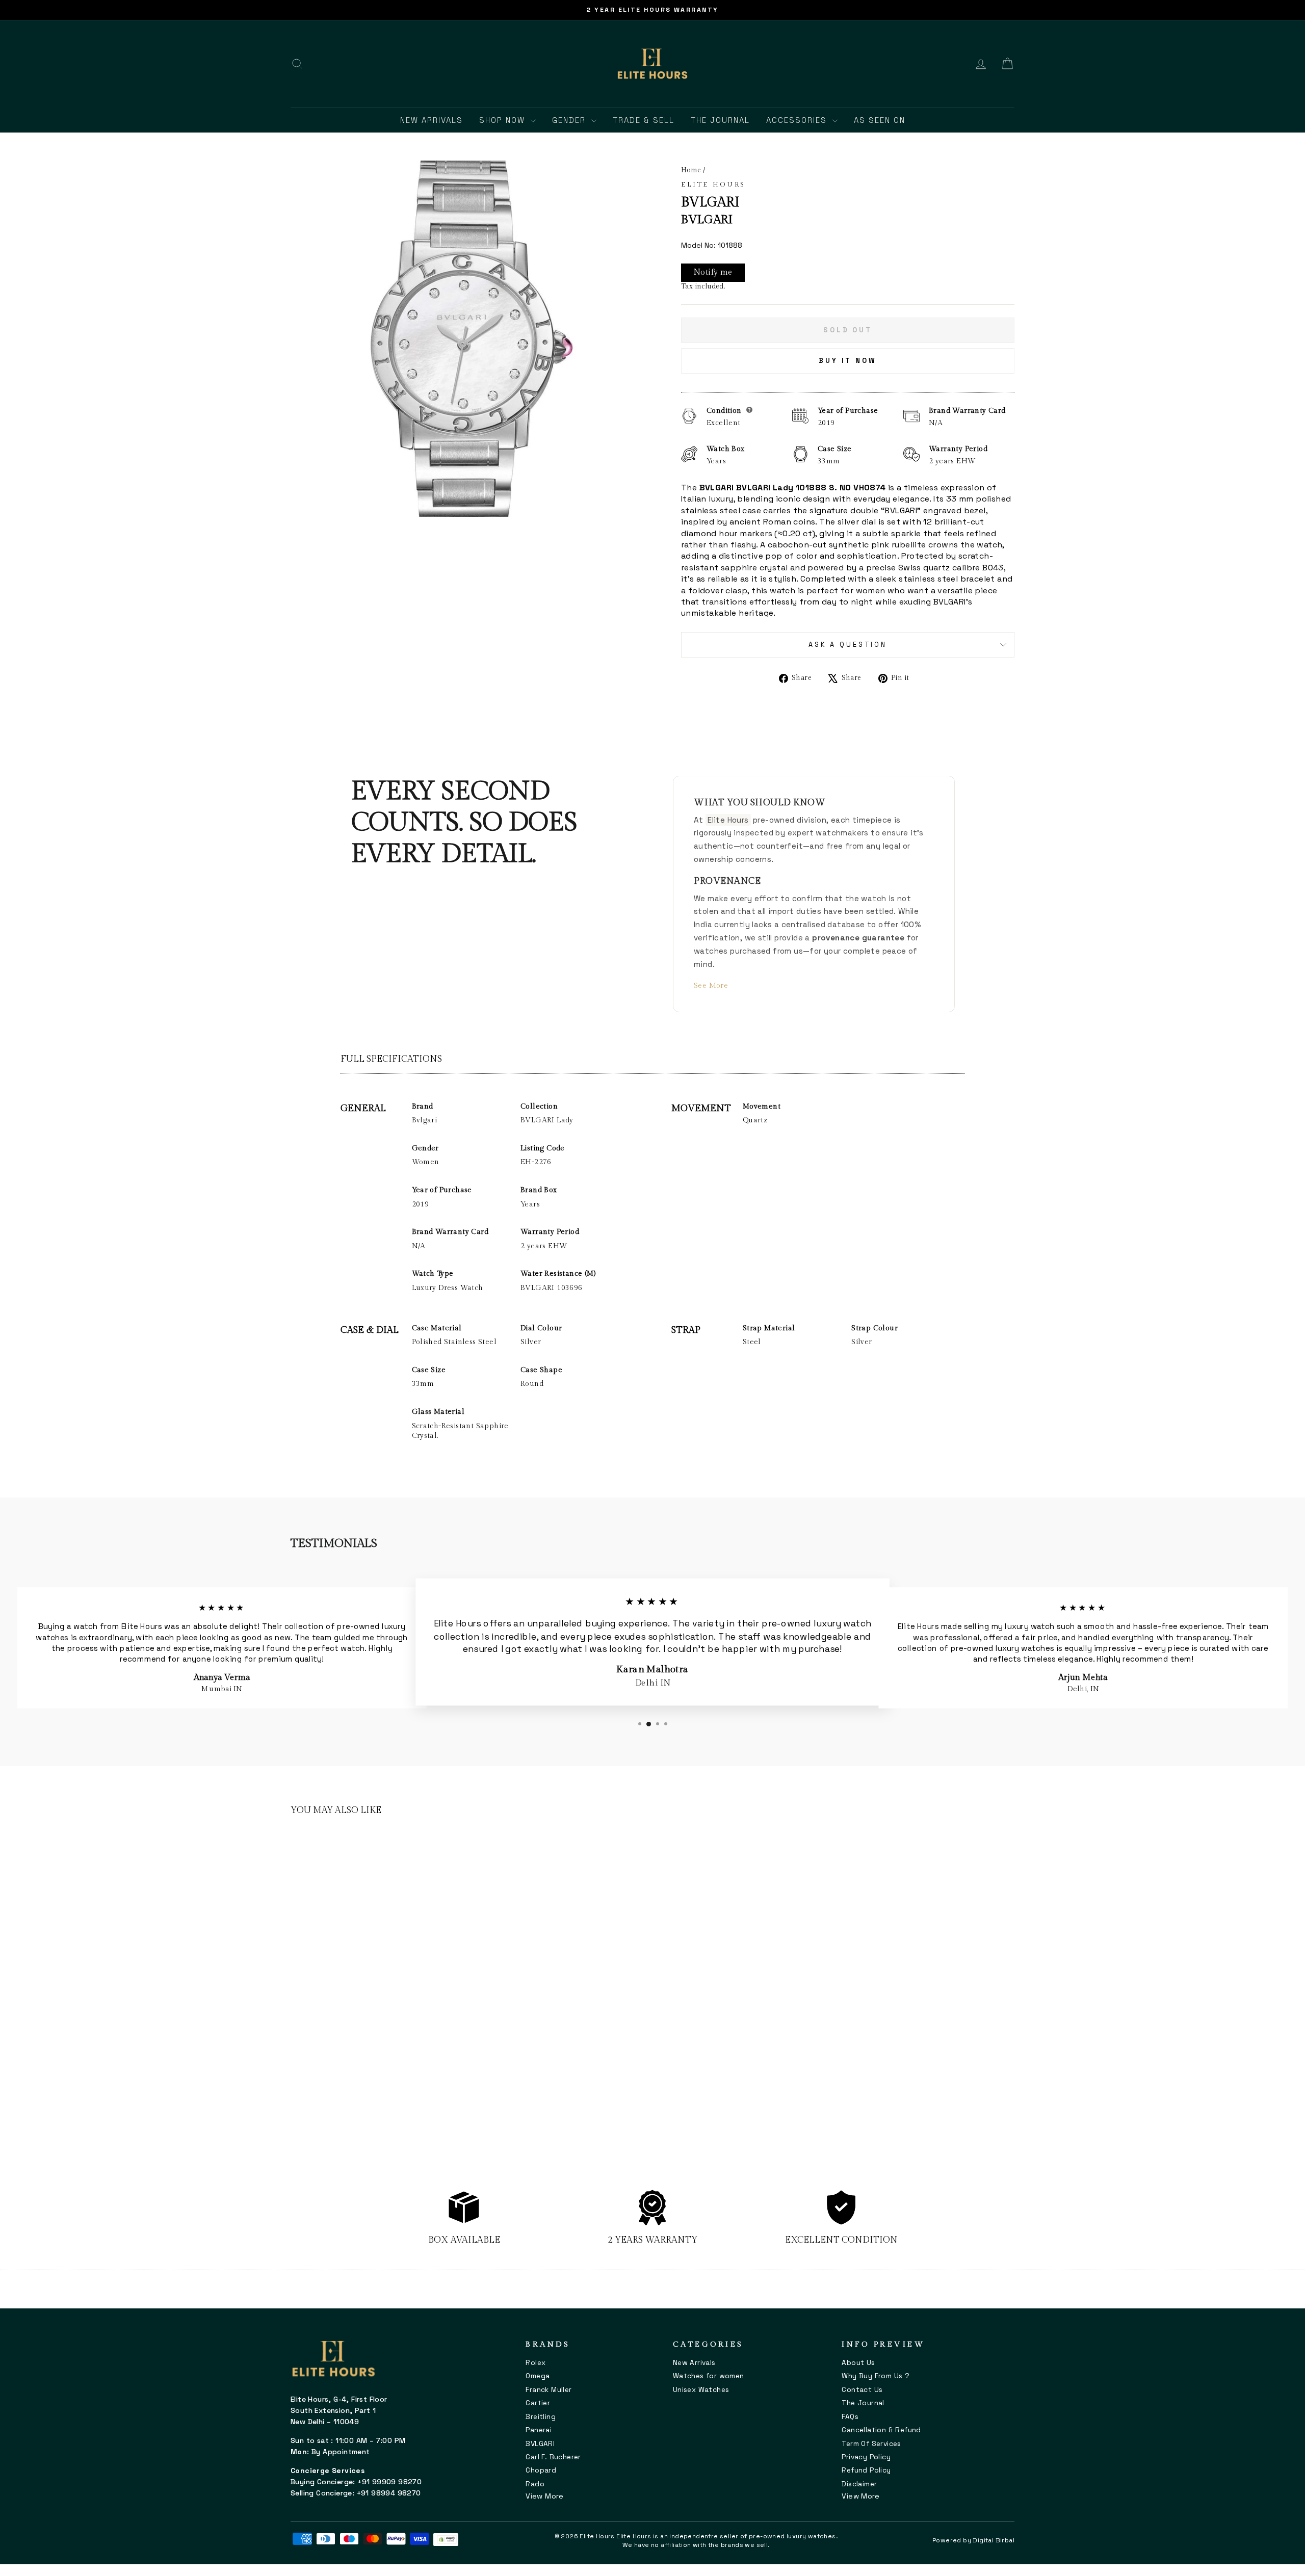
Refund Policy (866, 2470)
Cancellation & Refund (881, 2430)
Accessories (798, 120)
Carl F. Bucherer (553, 2457)
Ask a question (848, 645)
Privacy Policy (866, 2457)
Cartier (538, 2403)
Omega (538, 2376)
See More (711, 985)
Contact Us (862, 2390)
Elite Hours (713, 185)
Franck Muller (549, 2390)
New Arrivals (432, 120)
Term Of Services (871, 2444)
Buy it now (848, 361)
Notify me (713, 272)
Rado (535, 2484)
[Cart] (1007, 64)
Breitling (541, 2417)
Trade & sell (644, 120)
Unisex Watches (701, 2390)
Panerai (539, 2430)
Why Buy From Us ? (876, 2376)
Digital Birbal (994, 2540)
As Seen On (880, 120)
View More (544, 2496)
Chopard (541, 2470)
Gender (570, 120)
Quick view (377, 1984)
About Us (858, 2363)
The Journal (720, 120)
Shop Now (504, 120)
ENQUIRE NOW (377, 2095)
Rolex (536, 2363)
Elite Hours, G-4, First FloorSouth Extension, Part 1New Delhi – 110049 (339, 2410)
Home (691, 170)
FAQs (850, 2417)
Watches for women (709, 2376)
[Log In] (981, 64)
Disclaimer (859, 2484)
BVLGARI (540, 2444)
